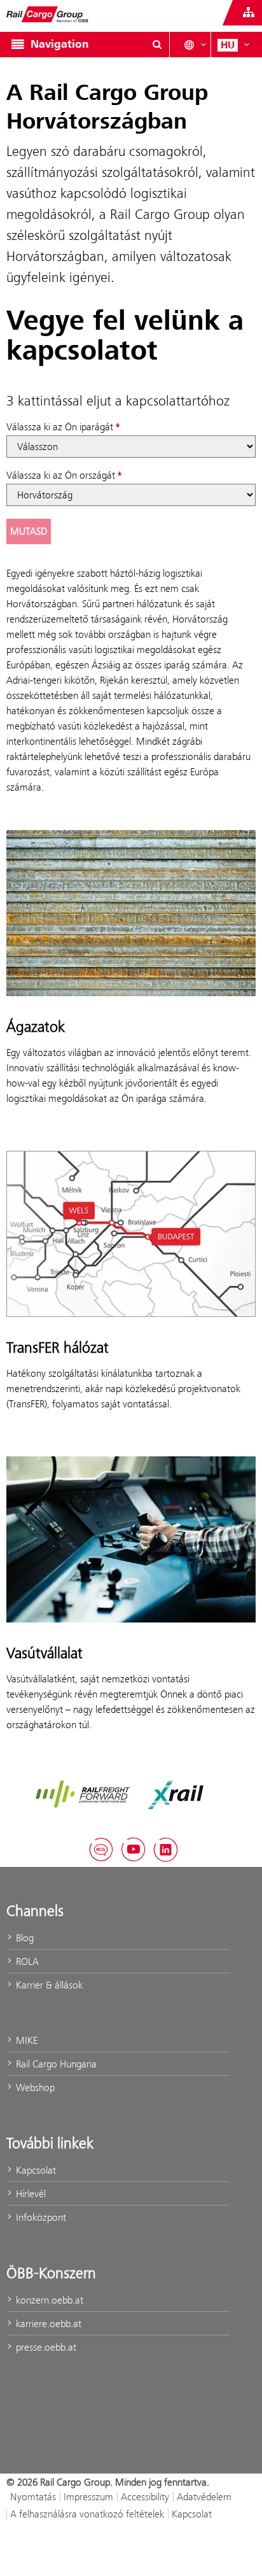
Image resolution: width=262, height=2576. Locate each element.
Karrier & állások (48, 1985)
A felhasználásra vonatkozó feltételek (87, 2514)
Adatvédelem (204, 2497)
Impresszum (88, 2497)
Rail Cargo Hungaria (55, 2064)
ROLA (26, 1961)
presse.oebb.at (45, 2347)
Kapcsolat (35, 2170)
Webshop (34, 2087)
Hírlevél (30, 2194)
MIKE (25, 2040)
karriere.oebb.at (47, 2324)
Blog (24, 1938)
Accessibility (145, 2497)
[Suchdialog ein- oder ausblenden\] (157, 45)
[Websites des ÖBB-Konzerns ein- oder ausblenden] (249, 13)
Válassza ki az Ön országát (61, 475)
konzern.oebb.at (48, 2300)
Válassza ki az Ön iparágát (60, 427)
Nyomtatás (33, 2497)
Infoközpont (40, 2217)
